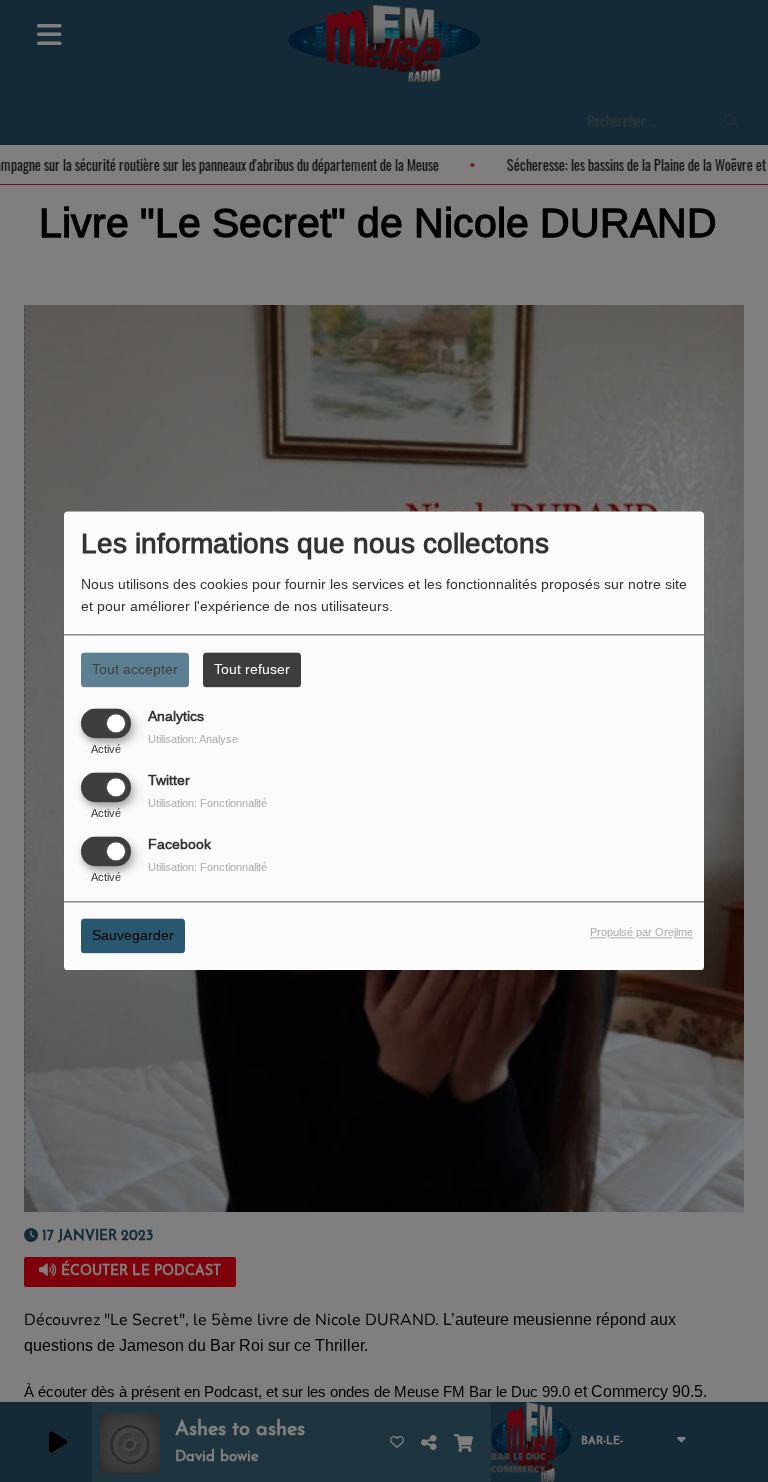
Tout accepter (135, 669)
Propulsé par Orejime (641, 933)
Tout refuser (252, 669)
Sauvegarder (133, 936)
